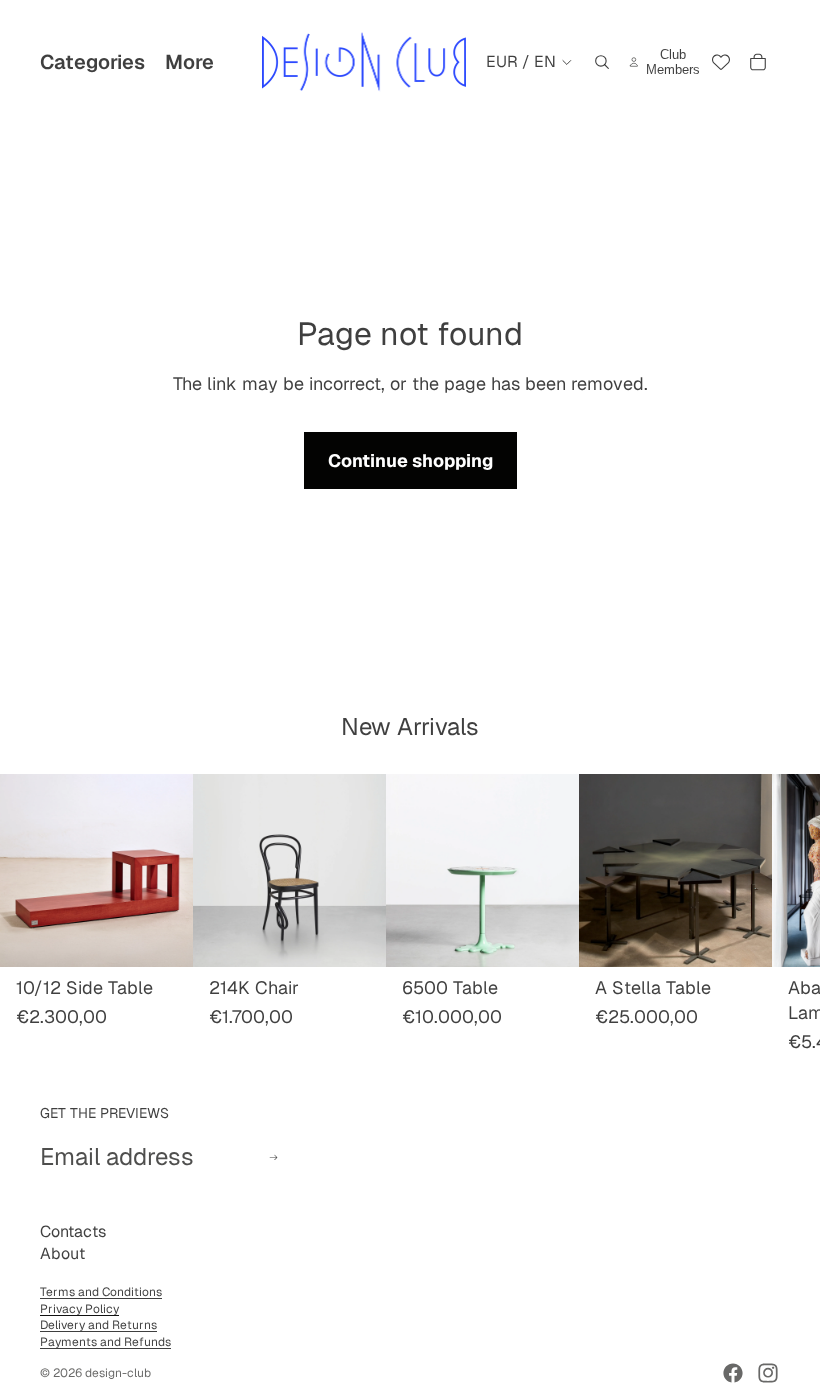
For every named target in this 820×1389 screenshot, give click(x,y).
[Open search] (602, 62)
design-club (118, 1373)
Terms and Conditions (101, 1292)
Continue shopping (410, 460)
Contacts (73, 1231)
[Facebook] (733, 1373)
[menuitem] (189, 62)
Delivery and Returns (98, 1325)
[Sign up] (273, 1157)
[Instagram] (768, 1373)
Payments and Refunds (105, 1342)
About (62, 1253)
